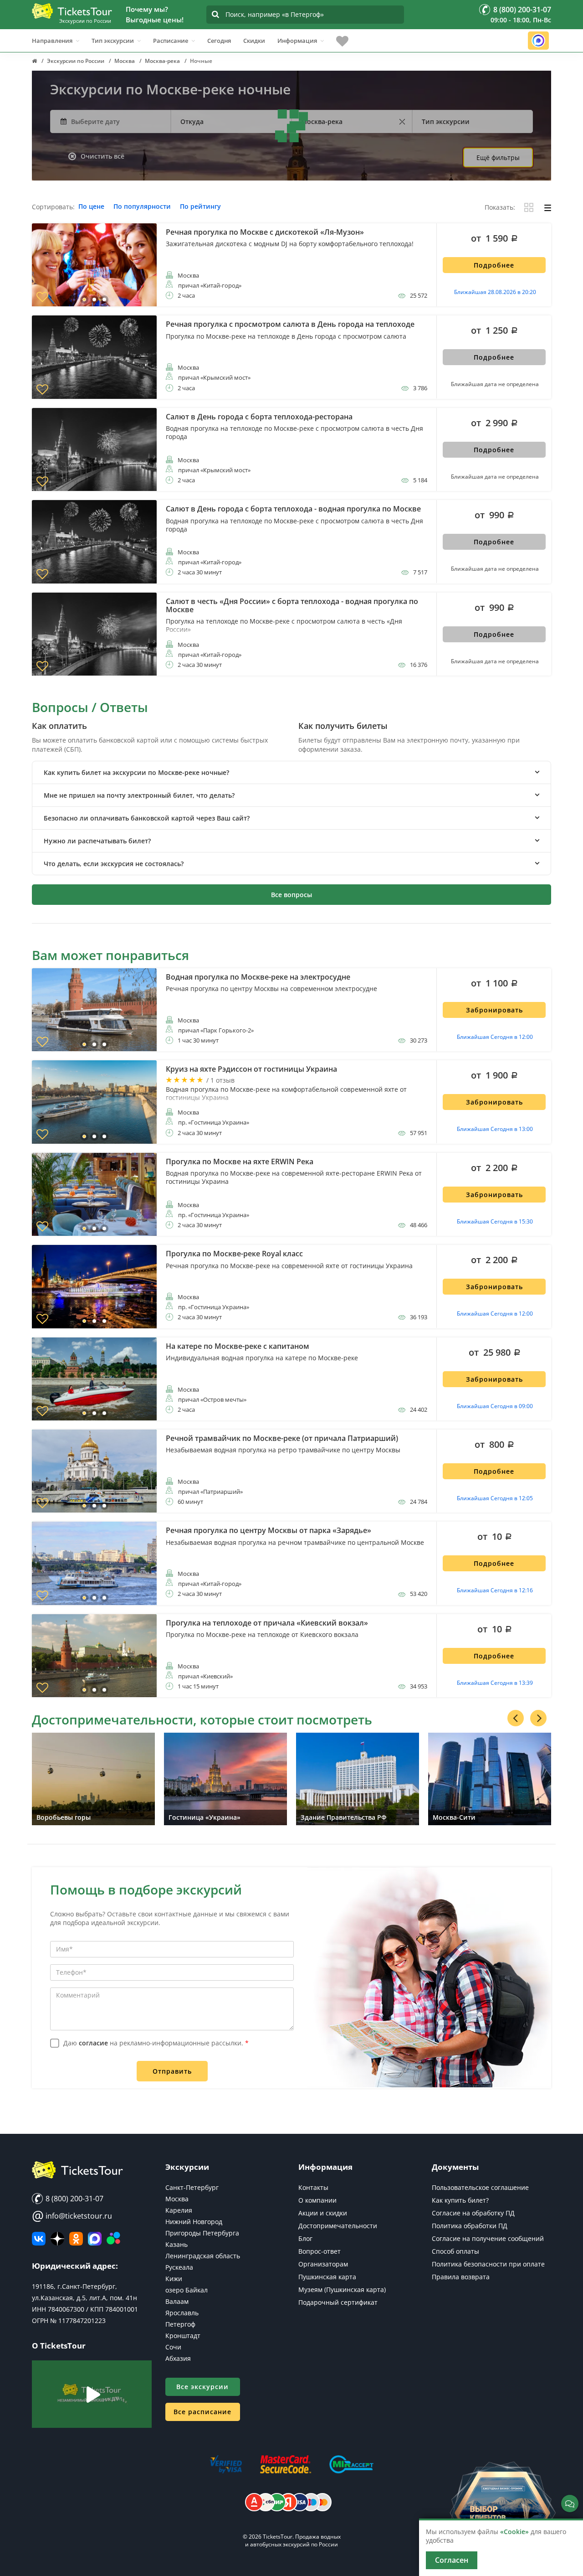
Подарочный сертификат (338, 2302)
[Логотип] (72, 11)
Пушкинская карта (327, 2277)
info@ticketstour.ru (72, 2216)
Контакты (313, 2187)
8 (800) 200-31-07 (74, 2199)
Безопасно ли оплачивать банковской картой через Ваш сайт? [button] (147, 818)
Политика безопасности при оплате (488, 2264)
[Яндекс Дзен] (57, 2239)
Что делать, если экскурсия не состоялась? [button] (114, 864)
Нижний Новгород (194, 2222)
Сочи (173, 2347)
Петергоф (180, 2324)
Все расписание (202, 2412)
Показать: (500, 208)
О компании (317, 2200)
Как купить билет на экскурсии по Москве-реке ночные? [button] (136, 772)
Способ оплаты (455, 2251)
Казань (176, 2244)
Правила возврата (461, 2277)
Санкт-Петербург (192, 2187)
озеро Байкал (187, 2290)
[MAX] (95, 2239)
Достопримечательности (338, 2226)
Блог (305, 2238)
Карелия (179, 2210)
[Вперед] (538, 1718)
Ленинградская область (203, 2256)
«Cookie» (514, 2532)
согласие (93, 2043)
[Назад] (516, 1718)
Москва (177, 2199)
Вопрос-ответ (320, 2251)
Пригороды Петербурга (202, 2233)
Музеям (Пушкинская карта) (342, 2289)
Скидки (254, 41)
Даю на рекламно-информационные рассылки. (156, 2043)
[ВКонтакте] (39, 2239)
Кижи (174, 2279)
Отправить (172, 2071)
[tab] (291, 772)
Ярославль (182, 2313)
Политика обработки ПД (470, 2226)
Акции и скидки (323, 2213)
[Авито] (113, 2239)
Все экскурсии (202, 2387)
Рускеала (179, 2267)
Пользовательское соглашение (480, 2187)
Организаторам (323, 2264)
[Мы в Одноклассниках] (76, 2239)
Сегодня (219, 41)
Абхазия (178, 2358)
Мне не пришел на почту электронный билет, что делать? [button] (139, 795)
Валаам (177, 2301)
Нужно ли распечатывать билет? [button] (97, 841)
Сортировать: (53, 207)
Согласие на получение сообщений (488, 2238)
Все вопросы (291, 895)
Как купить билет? (460, 2200)
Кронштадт (183, 2336)
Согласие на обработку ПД (473, 2213)
